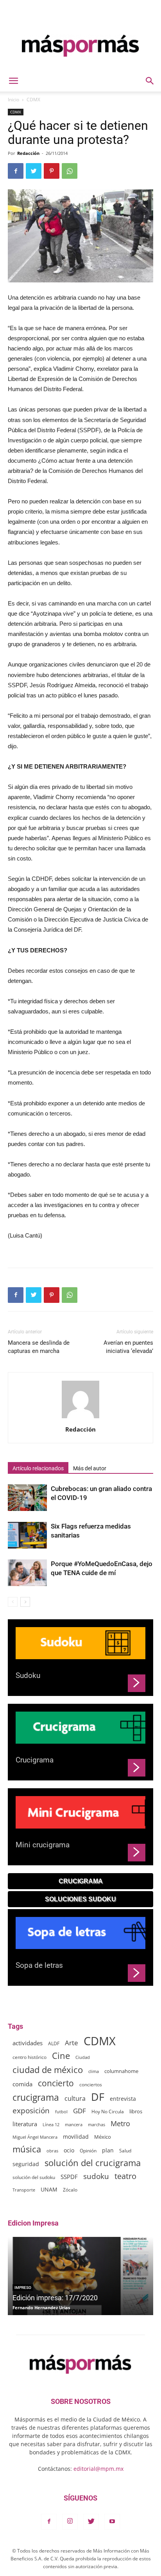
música (27, 2149)
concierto (56, 2083)
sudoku (96, 2176)
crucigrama (36, 2097)
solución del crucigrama (93, 2163)
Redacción (28, 153)
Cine (61, 2056)
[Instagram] (70, 2522)
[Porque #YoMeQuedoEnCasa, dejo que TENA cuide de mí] (27, 1573)
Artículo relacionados (38, 1468)
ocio (69, 2150)
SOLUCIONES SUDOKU (80, 1899)
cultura (75, 2099)
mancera (74, 2124)
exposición (31, 2111)
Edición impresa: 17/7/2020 (55, 2298)
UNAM (49, 2189)
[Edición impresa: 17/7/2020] (80, 2276)
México (103, 2137)
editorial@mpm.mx (98, 2469)
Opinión (88, 2151)
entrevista (123, 2099)
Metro (120, 2124)
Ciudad (83, 2057)
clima (94, 2071)
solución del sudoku (34, 2177)
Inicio (13, 100)
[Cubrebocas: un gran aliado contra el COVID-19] (27, 1498)
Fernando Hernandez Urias (41, 2307)
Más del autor (90, 1468)
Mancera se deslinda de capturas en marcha (39, 1347)
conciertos (91, 2084)
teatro (125, 2176)
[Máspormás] (80, 46)
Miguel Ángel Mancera (35, 2137)
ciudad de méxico (48, 2070)
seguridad (26, 2164)
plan (108, 2150)
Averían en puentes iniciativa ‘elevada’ (128, 1347)
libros (136, 2112)
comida (22, 2084)
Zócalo (70, 2190)
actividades (28, 2043)
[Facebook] (49, 2522)
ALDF (54, 2043)
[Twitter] (91, 2522)
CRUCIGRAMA (81, 1881)
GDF (80, 2111)
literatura (25, 2124)
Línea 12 (51, 2124)
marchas (97, 2124)
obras (52, 2151)
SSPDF (69, 2177)
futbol (61, 2112)
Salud (125, 2150)
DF (98, 2097)
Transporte (24, 2190)
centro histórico (30, 2057)
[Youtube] (112, 2522)
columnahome (121, 2071)
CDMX (33, 100)
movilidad (76, 2137)
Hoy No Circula (108, 2112)
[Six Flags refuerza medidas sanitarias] (27, 1535)
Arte (72, 2043)
